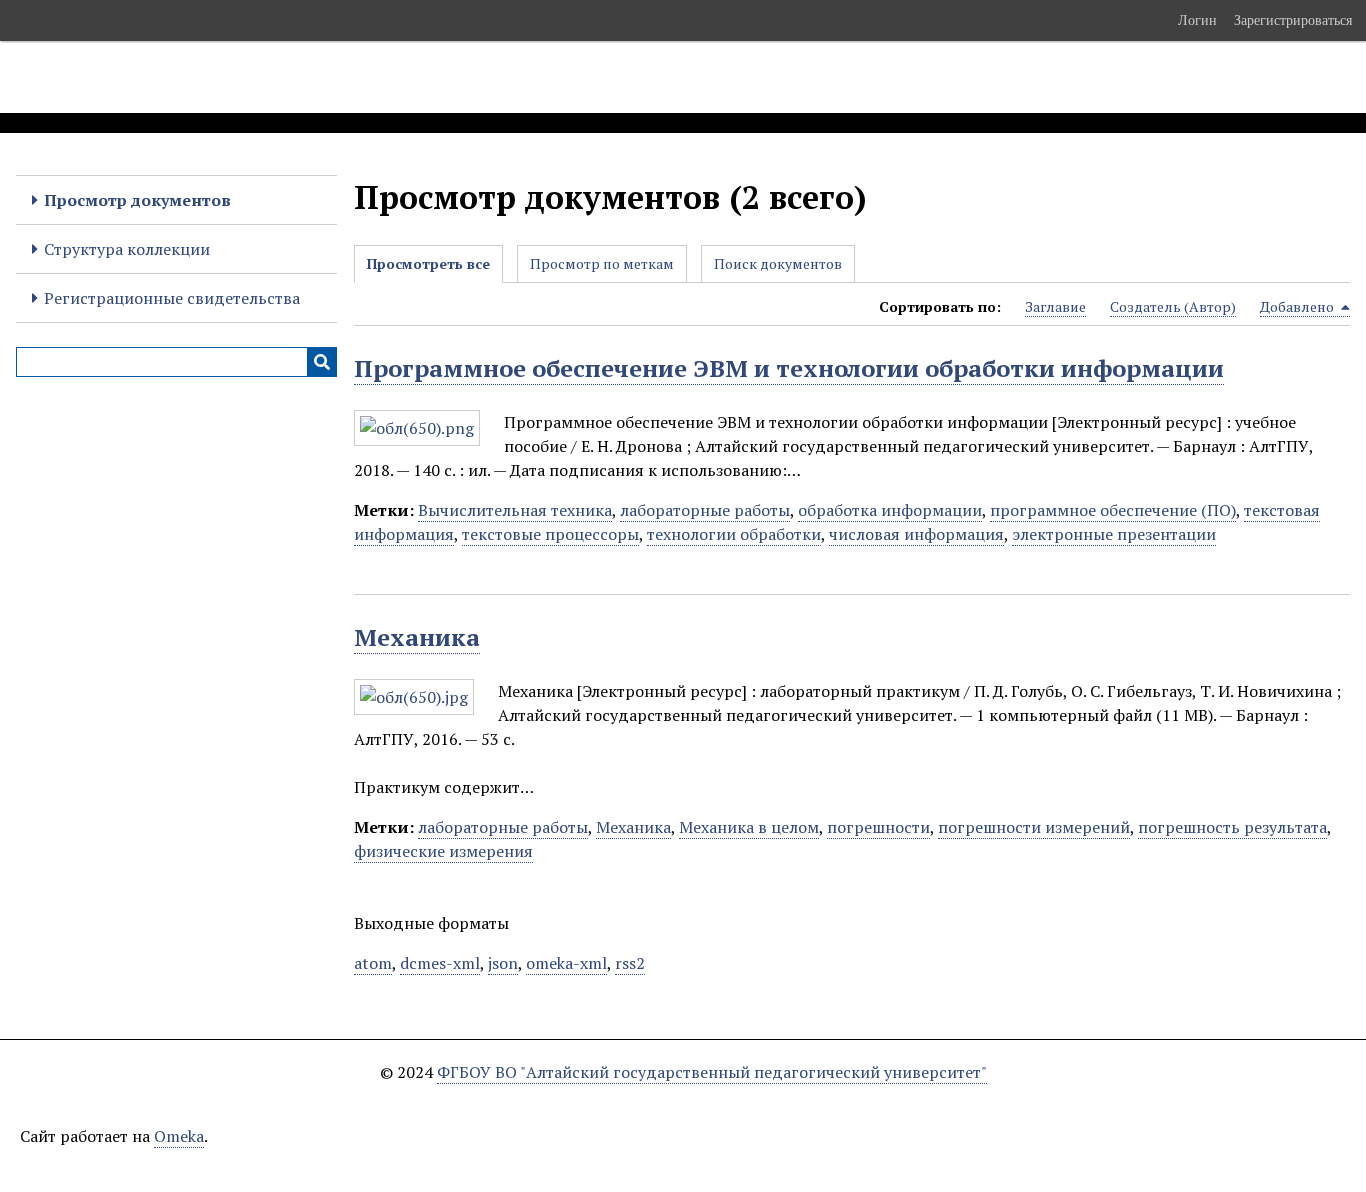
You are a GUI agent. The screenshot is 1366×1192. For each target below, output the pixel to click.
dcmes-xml (440, 963)
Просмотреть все (428, 263)
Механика (417, 637)
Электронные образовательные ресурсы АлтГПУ (373, 77)
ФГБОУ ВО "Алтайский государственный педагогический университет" (712, 1072)
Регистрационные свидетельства (172, 298)
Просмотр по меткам (602, 263)
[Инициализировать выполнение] (322, 362)
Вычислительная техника (515, 510)
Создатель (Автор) (1173, 306)
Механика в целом (749, 827)
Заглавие (1055, 306)
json (503, 963)
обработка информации (890, 510)
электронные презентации (1114, 534)
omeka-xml (566, 963)
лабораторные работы (705, 510)
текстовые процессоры (550, 534)
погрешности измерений (1034, 827)
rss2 (630, 963)
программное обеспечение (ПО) (1113, 510)
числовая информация (916, 534)
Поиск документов (778, 263)
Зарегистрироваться (1293, 20)
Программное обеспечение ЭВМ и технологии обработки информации (789, 368)
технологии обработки (734, 534)
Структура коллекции (127, 249)
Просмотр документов (137, 200)
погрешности (878, 827)
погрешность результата (1232, 827)
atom (373, 963)
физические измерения (443, 851)
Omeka (179, 1136)
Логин (1197, 20)
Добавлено (1298, 306)
